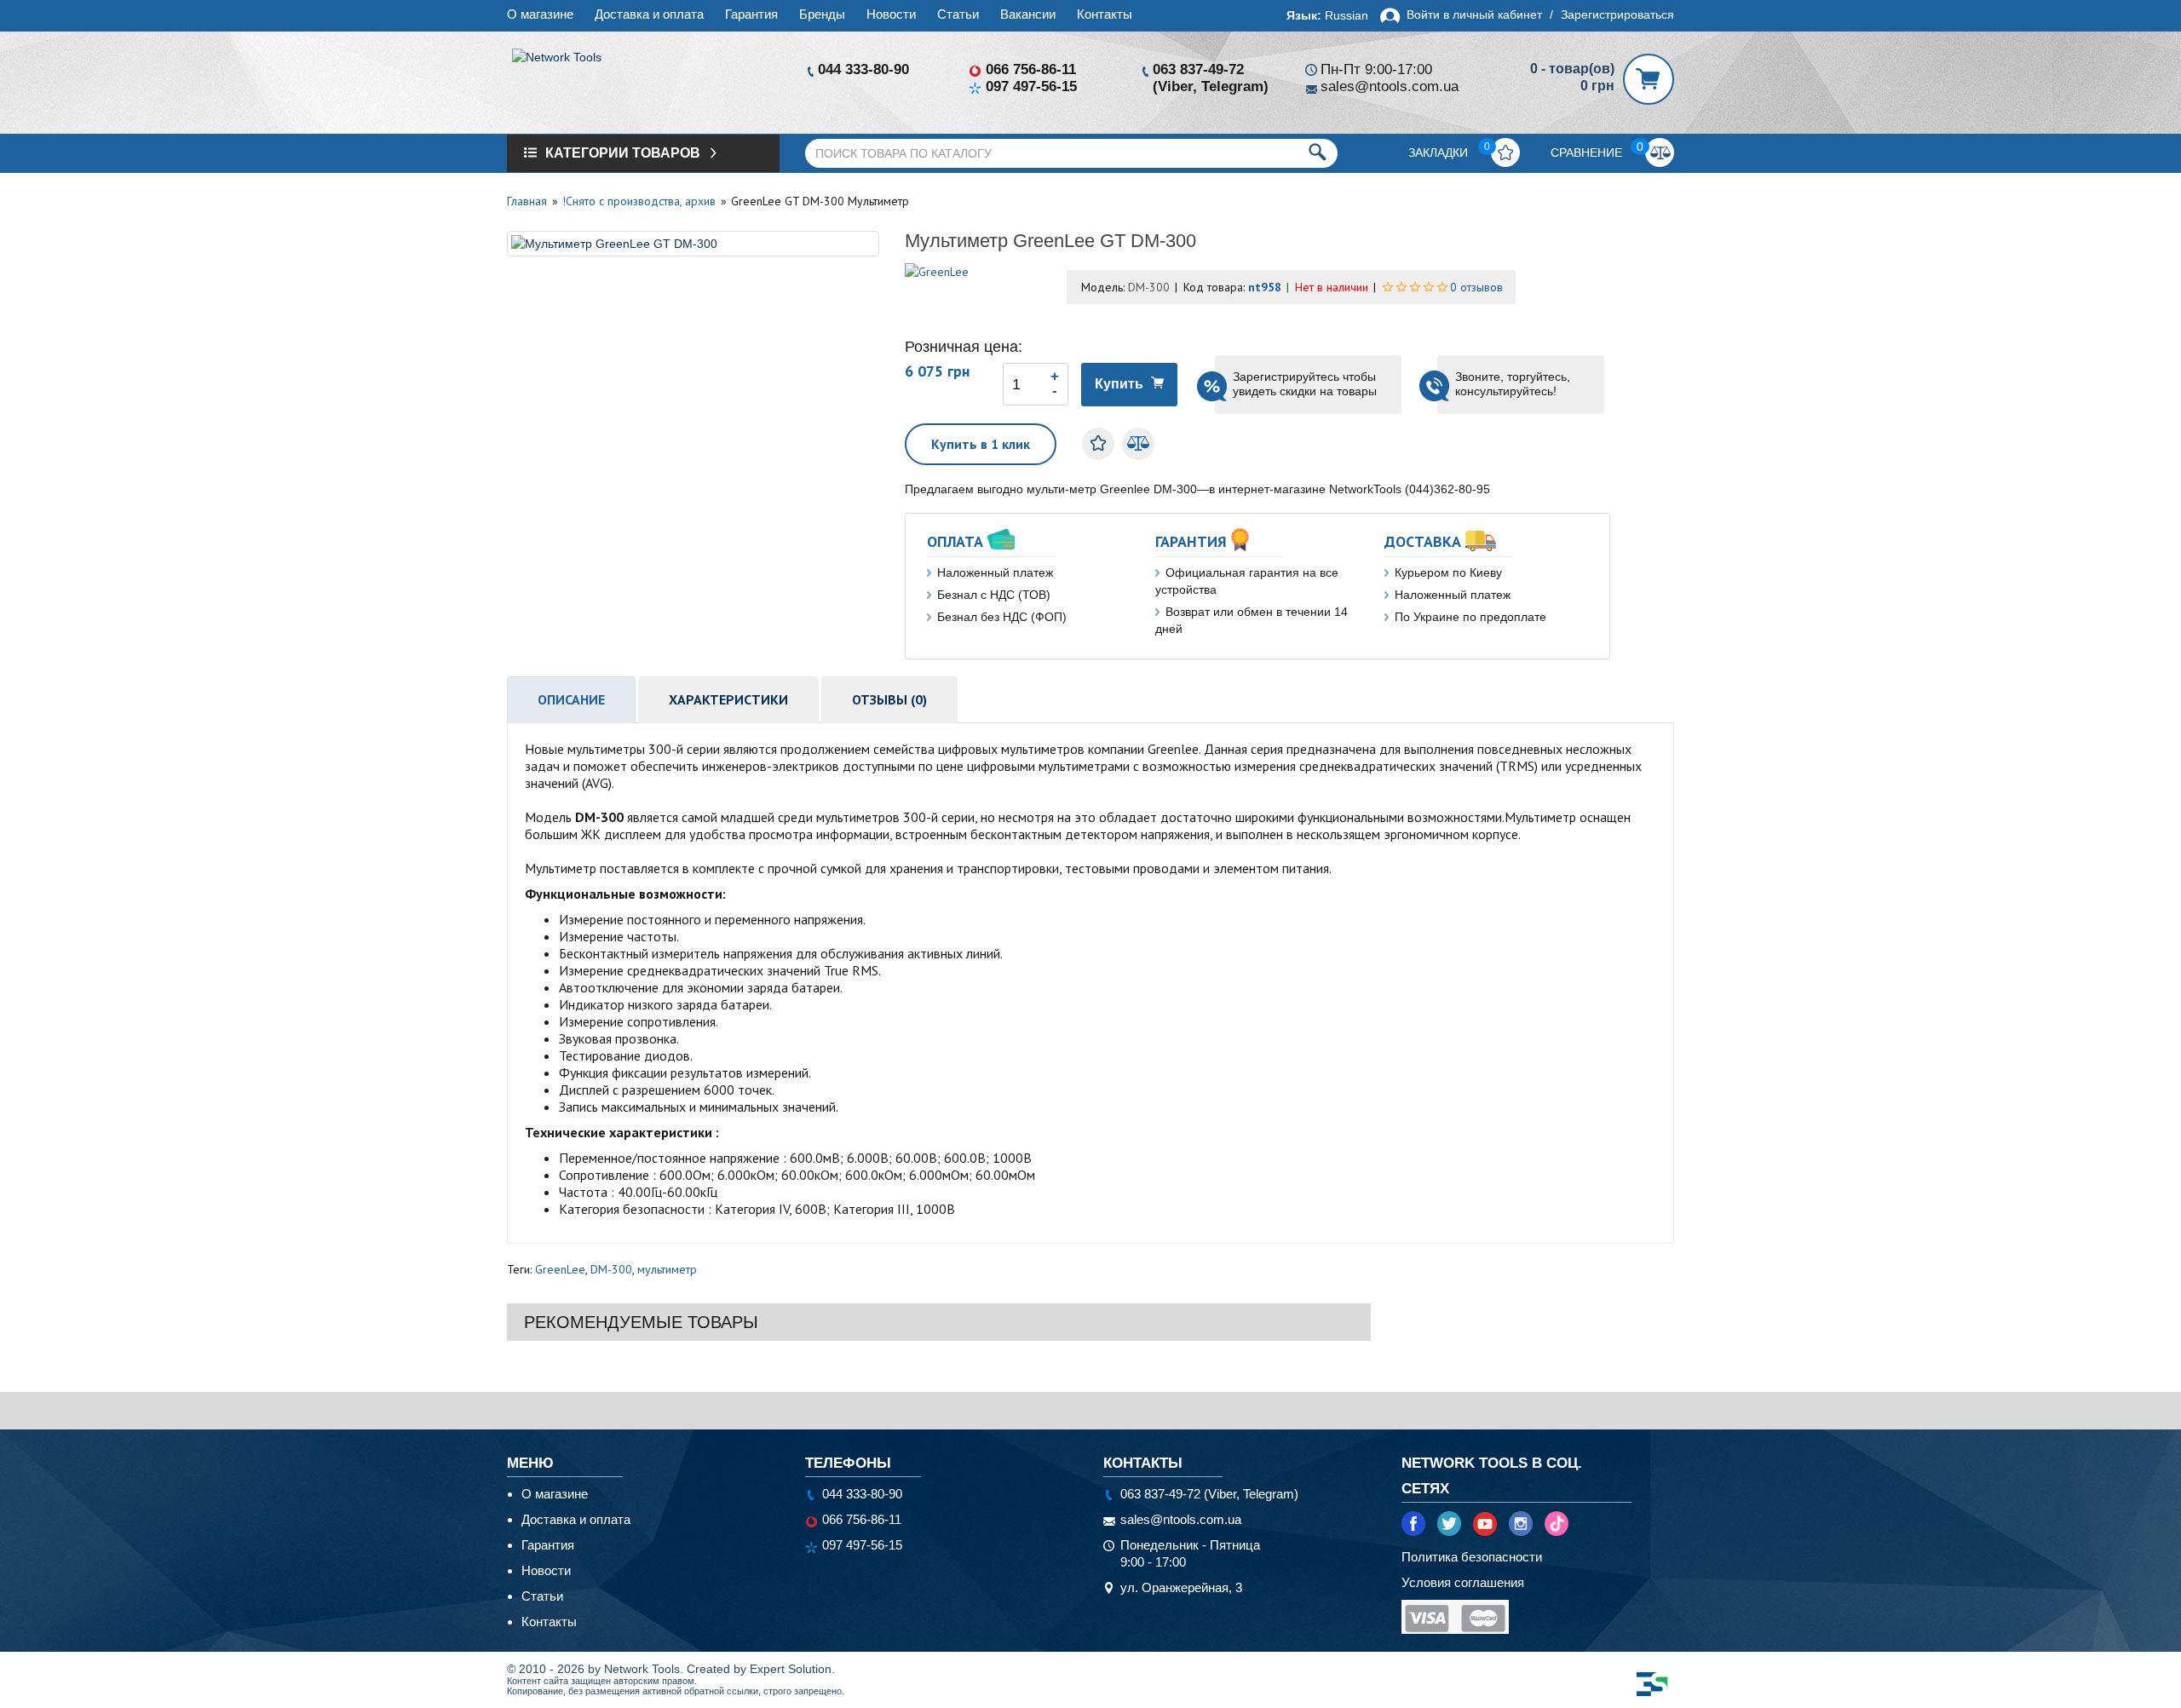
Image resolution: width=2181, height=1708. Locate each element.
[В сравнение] (1138, 444)
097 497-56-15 (1031, 86)
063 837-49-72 (1198, 69)
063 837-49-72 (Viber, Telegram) (1209, 1494)
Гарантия (751, 14)
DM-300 (611, 1269)
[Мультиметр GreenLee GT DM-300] (693, 244)
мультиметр (667, 1269)
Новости (891, 14)
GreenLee (560, 1269)
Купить (1119, 384)
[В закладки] (1098, 444)
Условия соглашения (1463, 1582)
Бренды (822, 14)
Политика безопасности (1472, 1557)
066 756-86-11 (1031, 69)
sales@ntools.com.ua (1390, 86)
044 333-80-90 (863, 69)
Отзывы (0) (889, 699)
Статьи (958, 14)
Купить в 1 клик (981, 444)
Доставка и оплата (649, 14)
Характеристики (728, 699)
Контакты (1105, 14)
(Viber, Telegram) (1211, 86)
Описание (571, 699)
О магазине (540, 14)
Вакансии (1028, 14)
